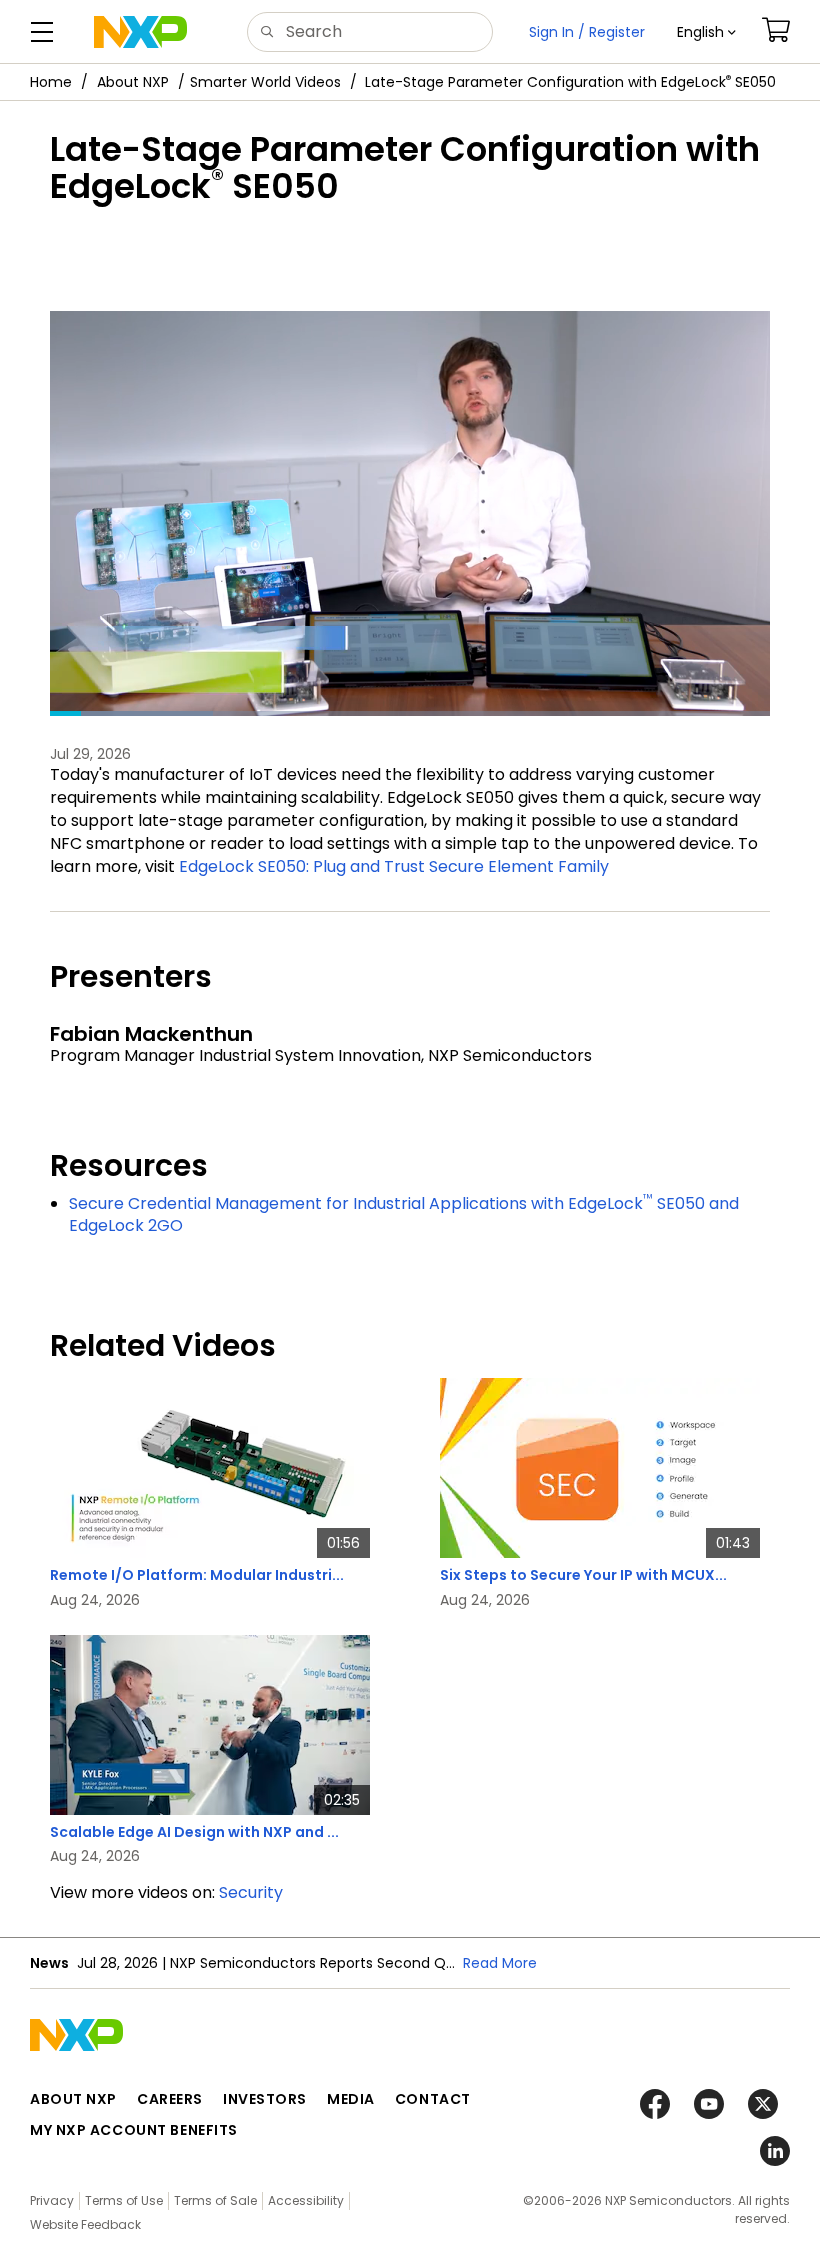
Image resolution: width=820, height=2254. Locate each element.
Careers (170, 2099)
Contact (433, 2099)
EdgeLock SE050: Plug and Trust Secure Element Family (394, 866)
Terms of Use (124, 2200)
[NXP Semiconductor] (140, 32)
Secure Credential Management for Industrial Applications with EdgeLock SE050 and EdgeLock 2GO (404, 1215)
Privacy (52, 2200)
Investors (265, 2099)
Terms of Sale (215, 2200)
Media (351, 2099)
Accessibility (306, 2200)
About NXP (133, 82)
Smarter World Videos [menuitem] (265, 82)
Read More (500, 1963)
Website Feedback (85, 2224)
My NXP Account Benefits (134, 2130)
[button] (706, 32)
